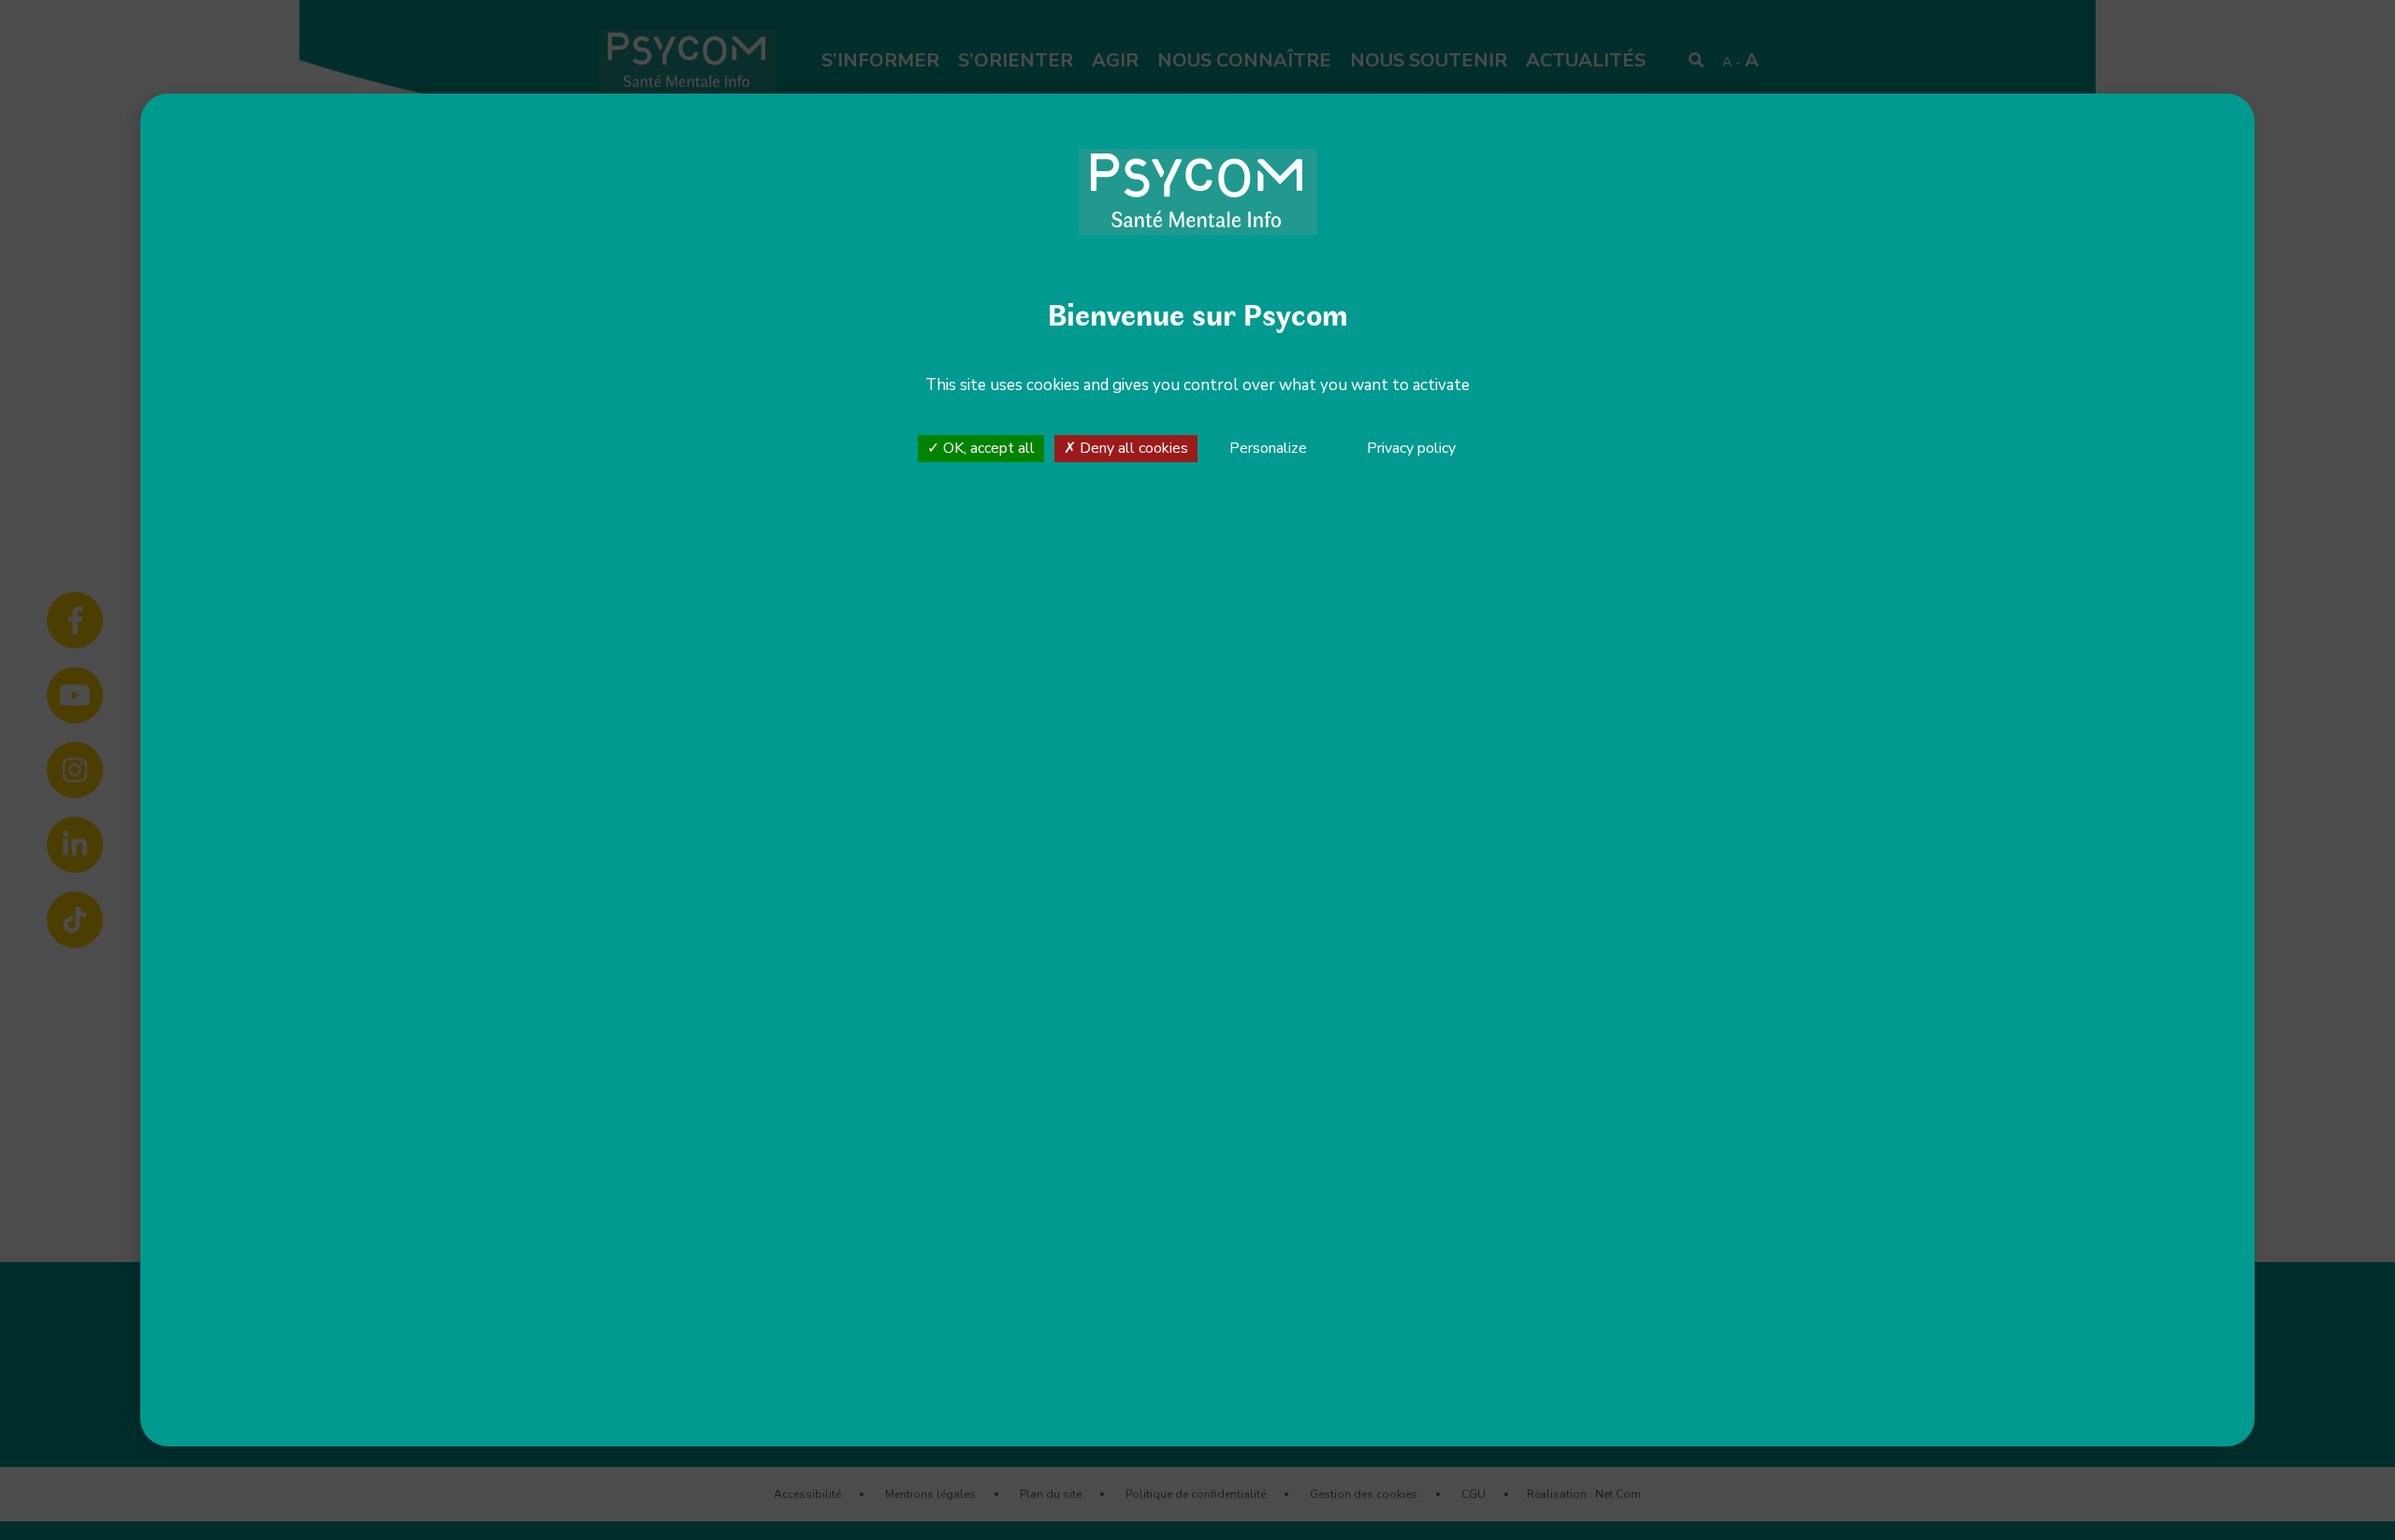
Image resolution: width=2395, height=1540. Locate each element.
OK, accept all (987, 448)
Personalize (1268, 449)
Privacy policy (1411, 448)
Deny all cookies (1132, 448)
